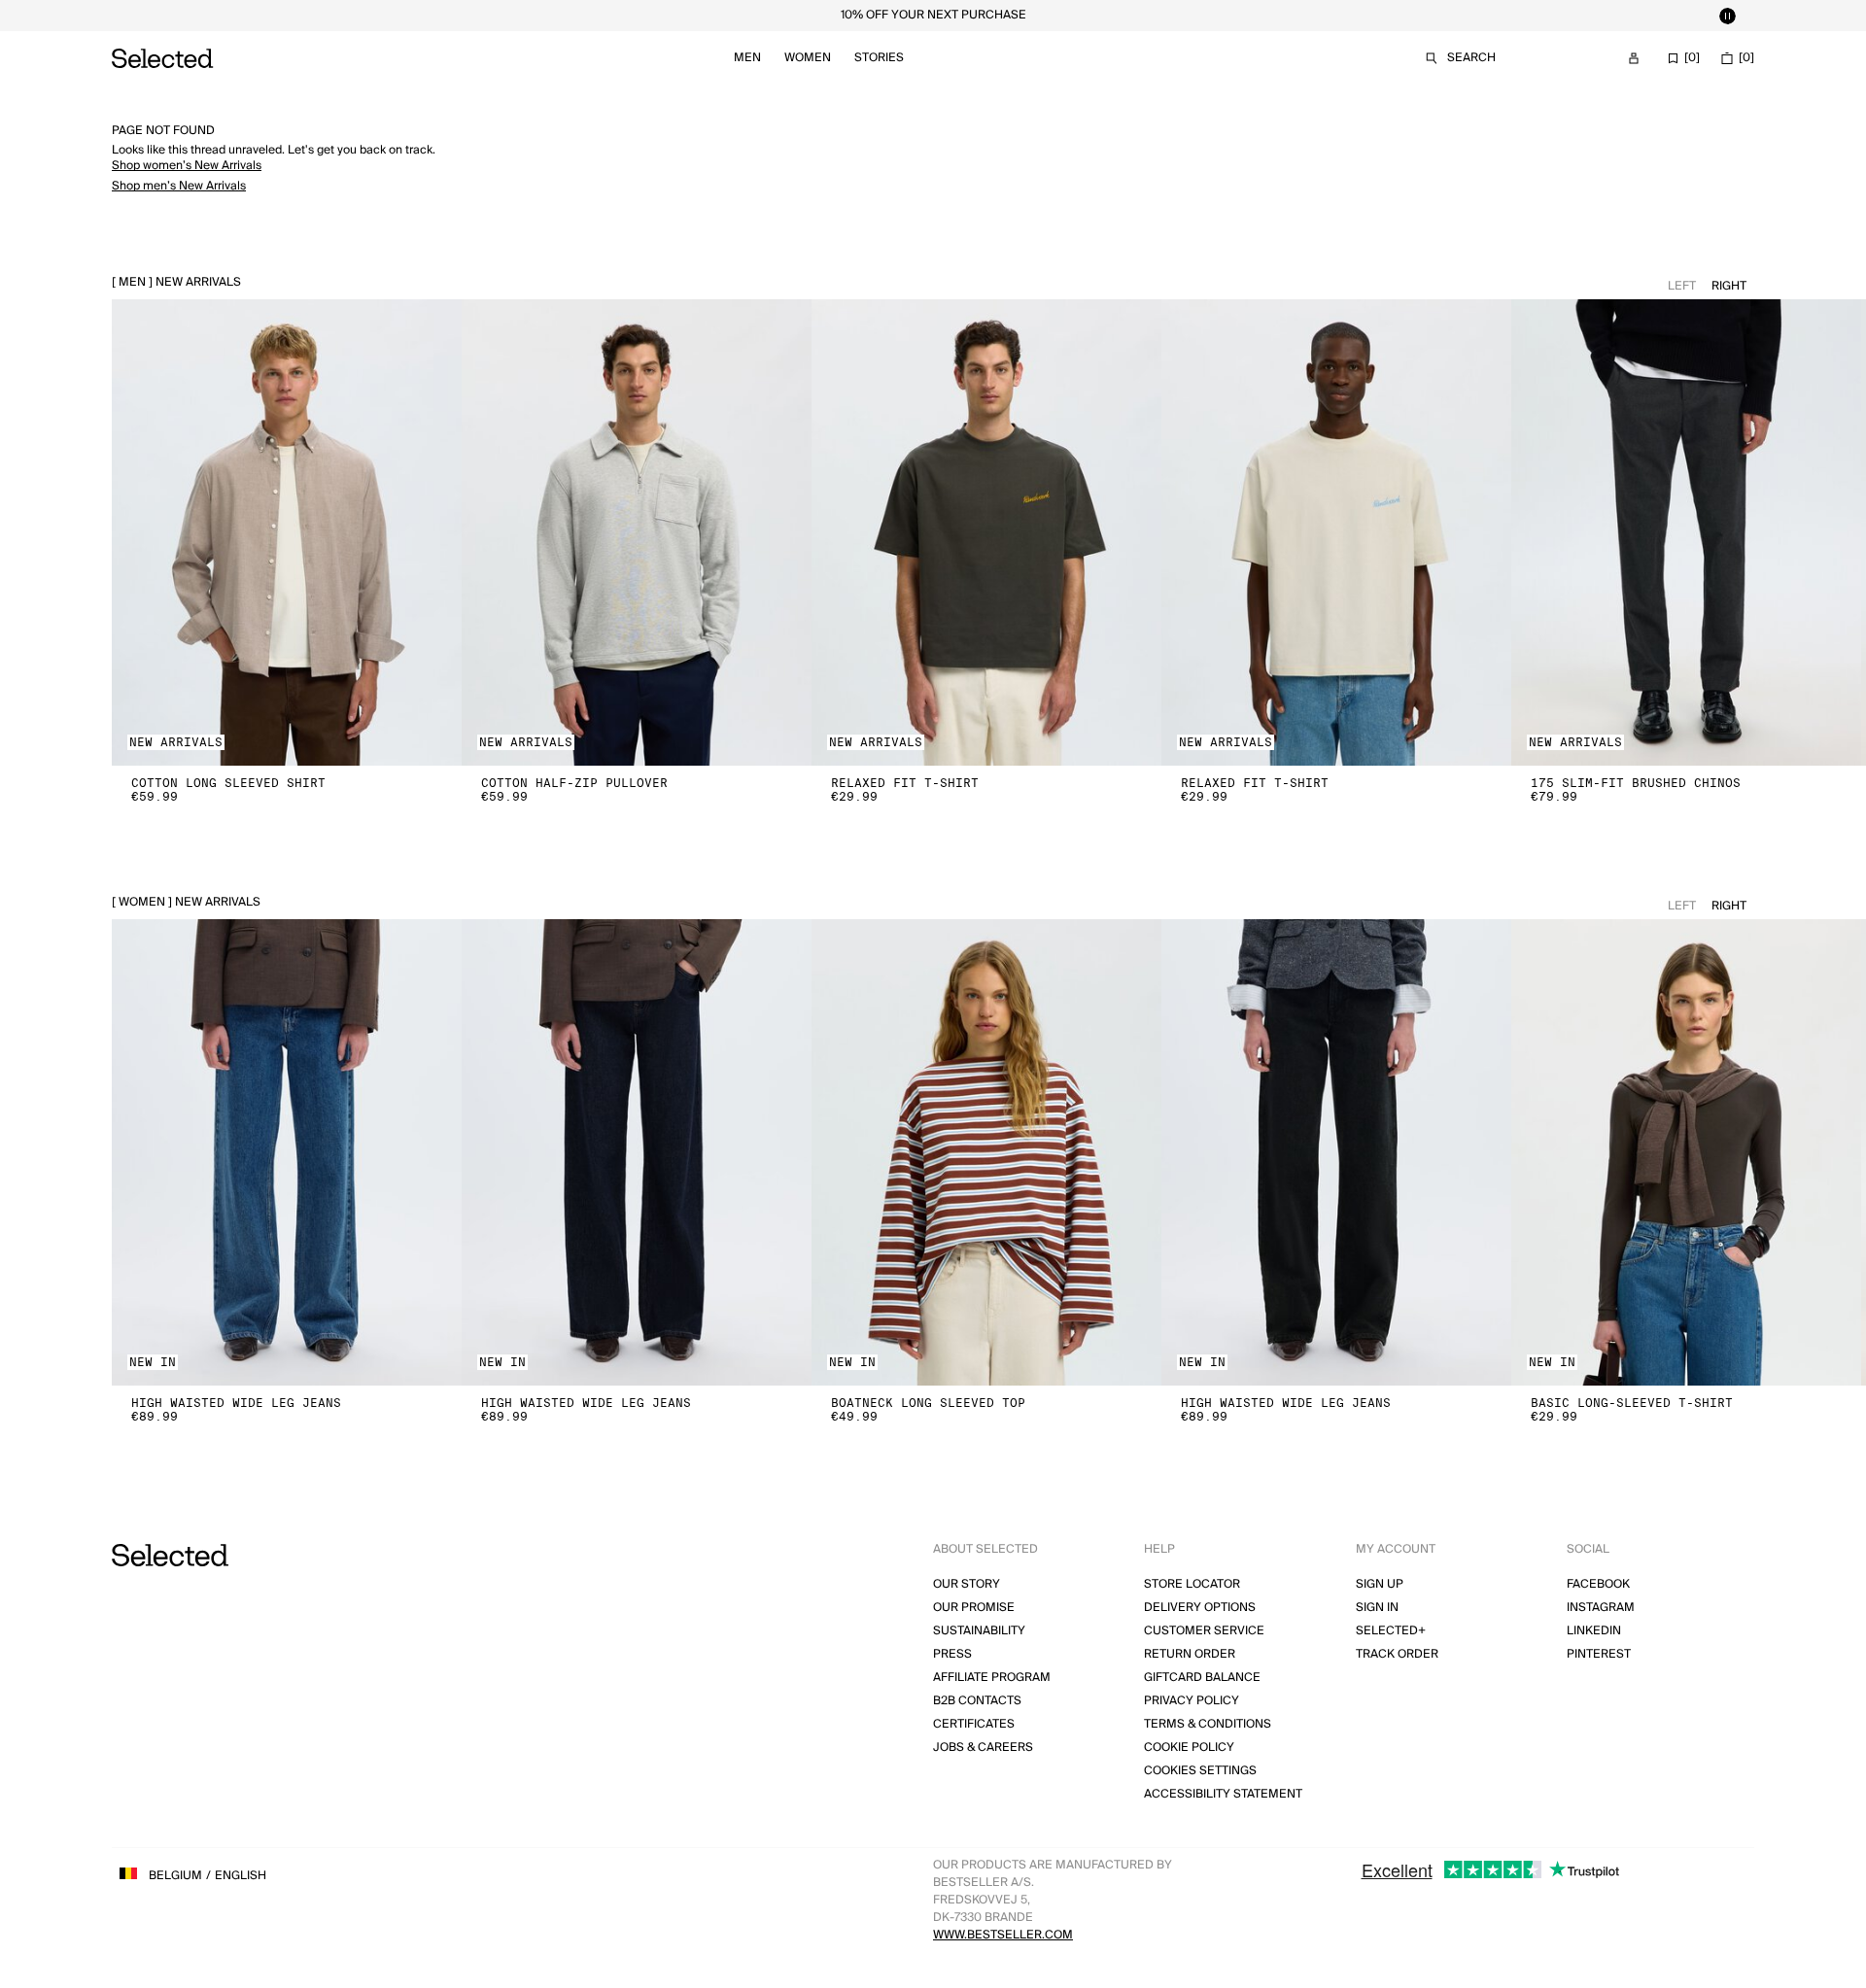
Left (1682, 286)
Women (808, 58)
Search (1471, 58)
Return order (1190, 1654)
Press (952, 1654)
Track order (1397, 1654)
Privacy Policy (1192, 1701)
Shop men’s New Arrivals (179, 186)
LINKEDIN (1594, 1631)
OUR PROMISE (974, 1608)
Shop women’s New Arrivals (187, 166)
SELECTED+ (1391, 1631)
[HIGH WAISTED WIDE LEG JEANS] (287, 1152)
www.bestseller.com (1003, 1935)
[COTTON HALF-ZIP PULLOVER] (637, 532)
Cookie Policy (1189, 1748)
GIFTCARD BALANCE (1202, 1678)
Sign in (1377, 1608)
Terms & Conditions (1208, 1724)
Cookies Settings (1200, 1771)
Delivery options (1200, 1608)
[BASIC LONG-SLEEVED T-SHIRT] (1686, 1152)
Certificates (974, 1724)
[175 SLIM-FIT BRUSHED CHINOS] (1686, 532)
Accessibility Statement (1223, 1794)
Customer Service (1204, 1631)
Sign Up (1380, 1584)
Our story (967, 1584)
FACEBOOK (1598, 1584)
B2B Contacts (977, 1701)
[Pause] (1727, 16)
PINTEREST (1599, 1654)
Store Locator (1192, 1584)
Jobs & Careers (983, 1748)
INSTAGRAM (1601, 1608)
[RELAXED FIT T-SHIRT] (986, 532)
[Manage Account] (1634, 58)
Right (1729, 286)
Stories (879, 58)
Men (747, 58)
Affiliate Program (992, 1678)
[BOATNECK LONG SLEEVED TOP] (986, 1152)
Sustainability (979, 1631)
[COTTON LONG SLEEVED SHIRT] (287, 532)
